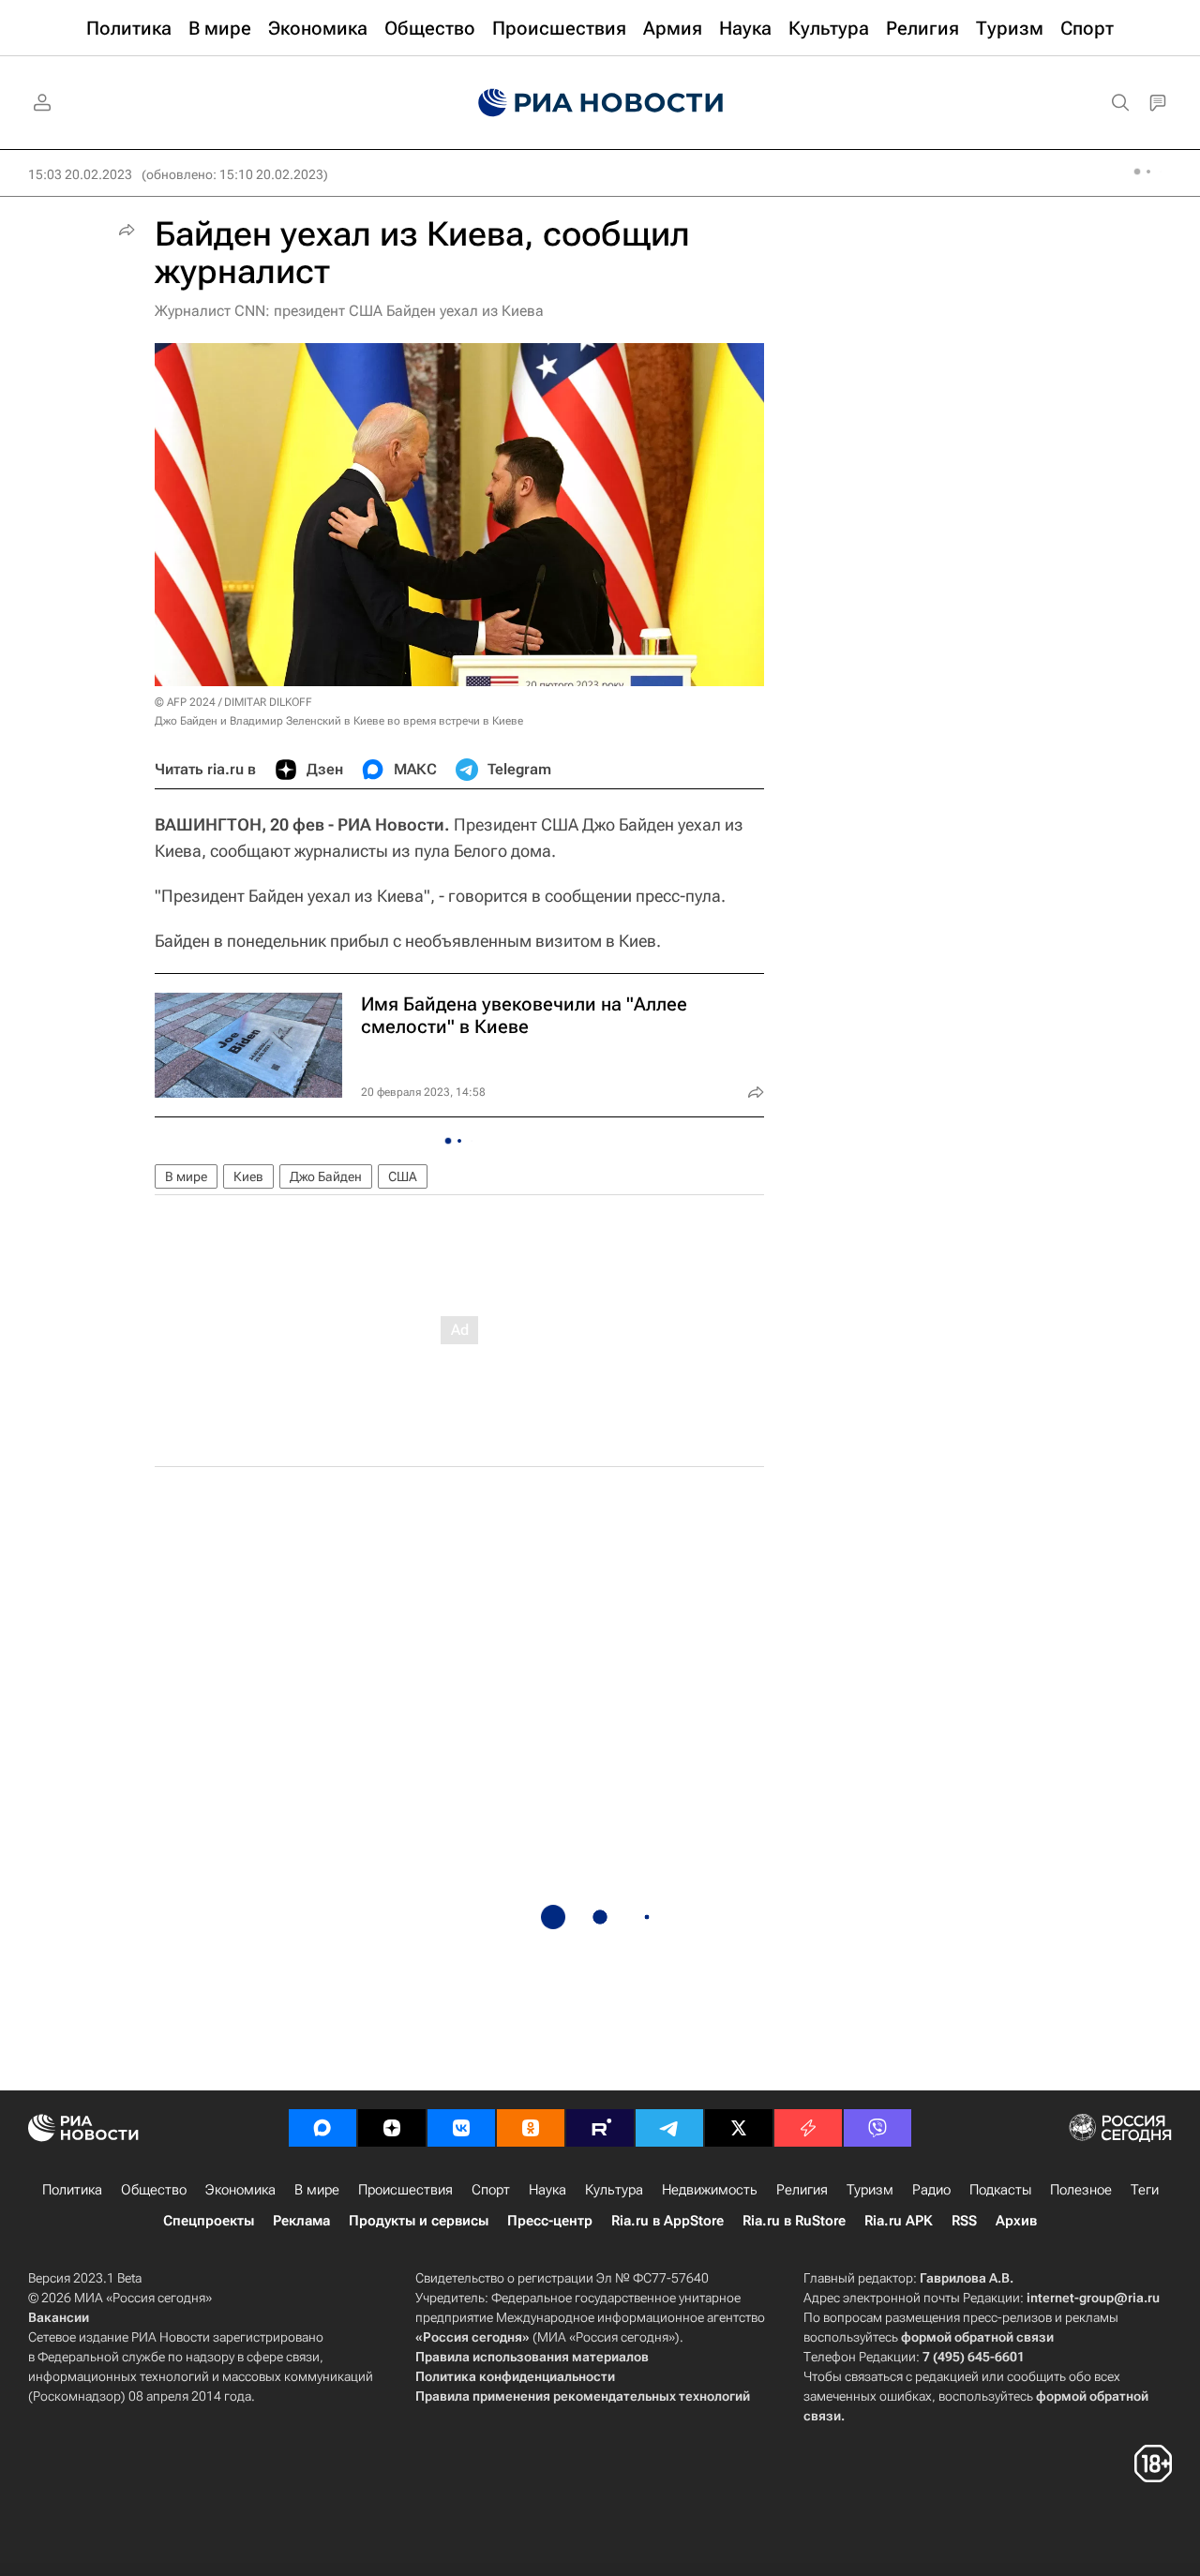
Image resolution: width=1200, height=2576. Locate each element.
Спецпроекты (209, 2221)
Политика (72, 2190)
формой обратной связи (977, 2337)
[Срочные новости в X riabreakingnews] (808, 2128)
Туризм (870, 2190)
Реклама (301, 2221)
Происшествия (405, 2190)
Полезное (1081, 2190)
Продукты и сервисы (419, 2221)
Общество (154, 2190)
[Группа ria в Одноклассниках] (531, 2128)
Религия (802, 2190)
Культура (614, 2190)
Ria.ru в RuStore (794, 2221)
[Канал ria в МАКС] (322, 2128)
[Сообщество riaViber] (877, 2128)
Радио (931, 2190)
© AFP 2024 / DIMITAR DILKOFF (233, 702)
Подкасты (1000, 2190)
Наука (547, 2190)
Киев (248, 1176)
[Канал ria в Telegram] (669, 2128)
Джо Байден (326, 1176)
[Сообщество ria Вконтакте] (461, 2128)
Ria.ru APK (899, 2221)
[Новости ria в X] (739, 2128)
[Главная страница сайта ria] (600, 103)
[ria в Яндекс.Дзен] (392, 2128)
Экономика (240, 2190)
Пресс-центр (550, 2221)
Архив (1016, 2221)
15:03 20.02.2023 (80, 174)
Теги (1145, 2190)
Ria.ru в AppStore (667, 2221)
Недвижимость (710, 2190)
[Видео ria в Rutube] (600, 2128)
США (403, 1176)
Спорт (491, 2190)
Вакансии (59, 2317)
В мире (186, 1176)
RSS (964, 2221)
